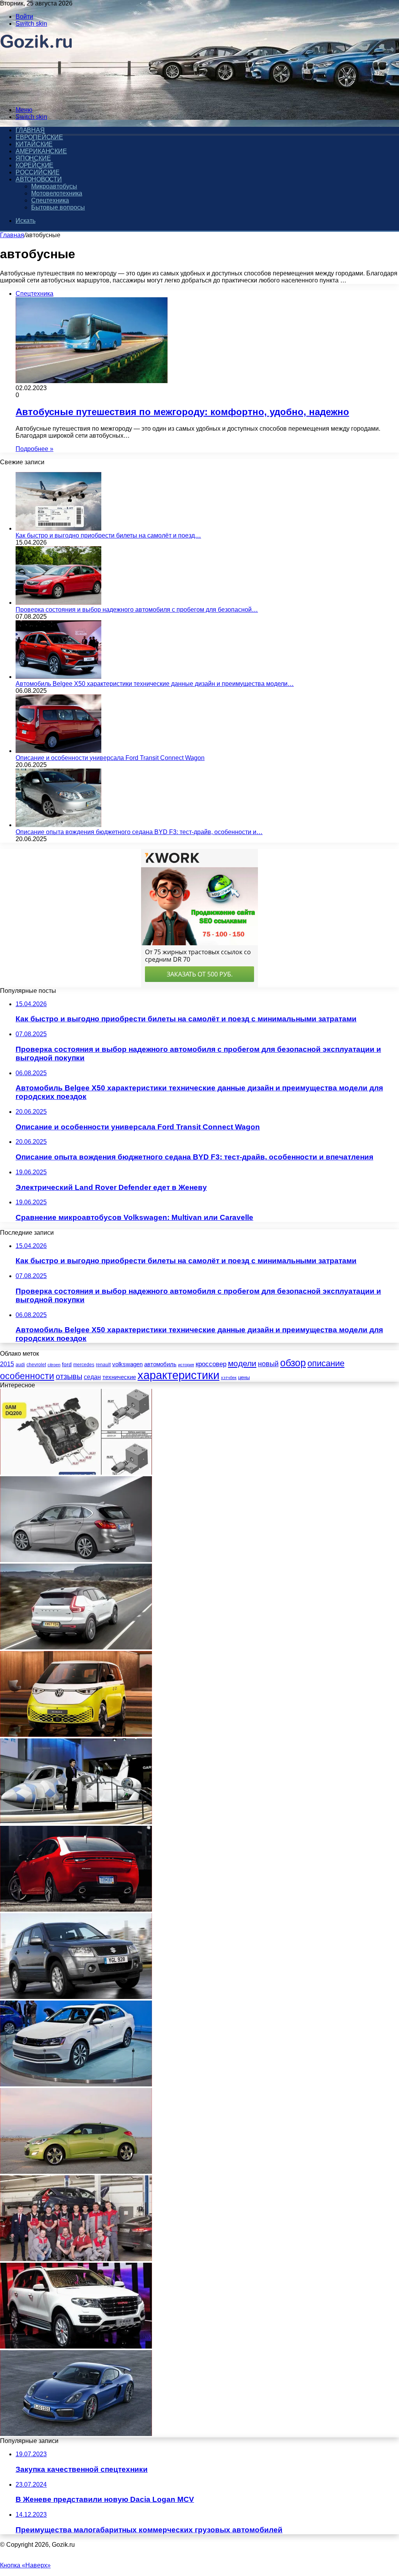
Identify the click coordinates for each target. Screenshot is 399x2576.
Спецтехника (50, 200)
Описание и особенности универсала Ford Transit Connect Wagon (110, 758)
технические (119, 1377)
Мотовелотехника (57, 193)
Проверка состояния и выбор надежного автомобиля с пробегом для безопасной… (137, 610)
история (186, 1365)
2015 (7, 1364)
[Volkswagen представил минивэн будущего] (76, 1735)
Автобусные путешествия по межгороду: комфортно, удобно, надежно (182, 412)
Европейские (39, 137)
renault (103, 1364)
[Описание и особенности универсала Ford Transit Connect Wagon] (58, 751)
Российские (38, 172)
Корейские (34, 165)
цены (244, 1377)
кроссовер (211, 1364)
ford (67, 1364)
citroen (54, 1365)
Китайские (34, 144)
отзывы (69, 1376)
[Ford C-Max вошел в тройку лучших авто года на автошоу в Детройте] (76, 2259)
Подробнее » (34, 449)
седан (92, 1377)
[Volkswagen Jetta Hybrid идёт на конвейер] (76, 2084)
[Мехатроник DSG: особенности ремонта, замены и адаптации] (76, 1473)
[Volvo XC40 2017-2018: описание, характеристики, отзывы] (76, 1647)
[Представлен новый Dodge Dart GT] (76, 1909)
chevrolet (36, 1365)
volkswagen (127, 1364)
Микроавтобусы (54, 186)
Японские (33, 158)
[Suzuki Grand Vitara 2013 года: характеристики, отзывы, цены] (76, 1997)
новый (268, 1364)
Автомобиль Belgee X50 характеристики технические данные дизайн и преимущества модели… (155, 684)
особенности (27, 1376)
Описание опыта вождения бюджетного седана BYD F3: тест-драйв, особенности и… (139, 832)
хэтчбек (229, 1378)
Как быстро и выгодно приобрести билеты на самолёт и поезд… (108, 535)
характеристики (178, 1375)
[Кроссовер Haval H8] (76, 2346)
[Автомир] (36, 97)
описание (326, 1363)
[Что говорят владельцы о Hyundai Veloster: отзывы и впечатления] (76, 2172)
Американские (41, 151)
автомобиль (160, 1364)
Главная (12, 235)
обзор (293, 1363)
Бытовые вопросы (58, 207)
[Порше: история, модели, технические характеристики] (76, 2434)
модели (242, 1363)
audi (20, 1365)
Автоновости (39, 179)
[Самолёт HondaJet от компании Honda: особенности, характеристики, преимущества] (76, 1822)
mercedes (84, 1365)
